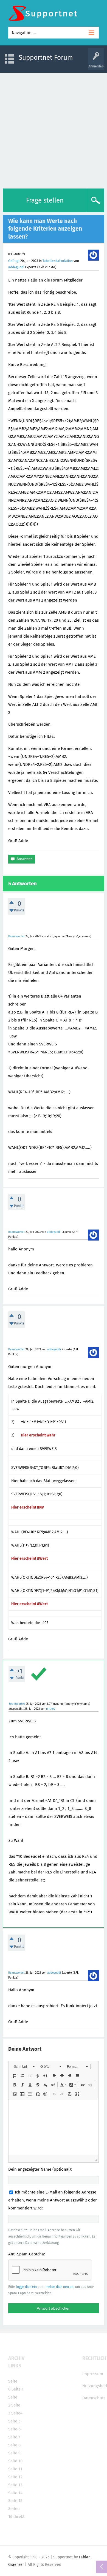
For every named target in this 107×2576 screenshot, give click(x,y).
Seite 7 (14, 2437)
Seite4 (17, 2413)
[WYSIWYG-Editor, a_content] (54, 2127)
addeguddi (16, 267)
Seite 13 (15, 2485)
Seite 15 (15, 2501)
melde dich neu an (60, 2287)
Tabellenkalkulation (58, 261)
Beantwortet (16, 936)
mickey (51, 1709)
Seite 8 (14, 2445)
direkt (19, 2517)
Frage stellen (45, 200)
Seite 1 (18, 2389)
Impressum (93, 2374)
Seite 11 (15, 2469)
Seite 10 (15, 2461)
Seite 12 (15, 2477)
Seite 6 (14, 2429)
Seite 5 (14, 2421)
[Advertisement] (54, 129)
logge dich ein (26, 2287)
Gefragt (14, 261)
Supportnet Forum (46, 58)
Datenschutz (94, 2398)
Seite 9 (14, 2453)
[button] (24, 2067)
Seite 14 (15, 2493)
